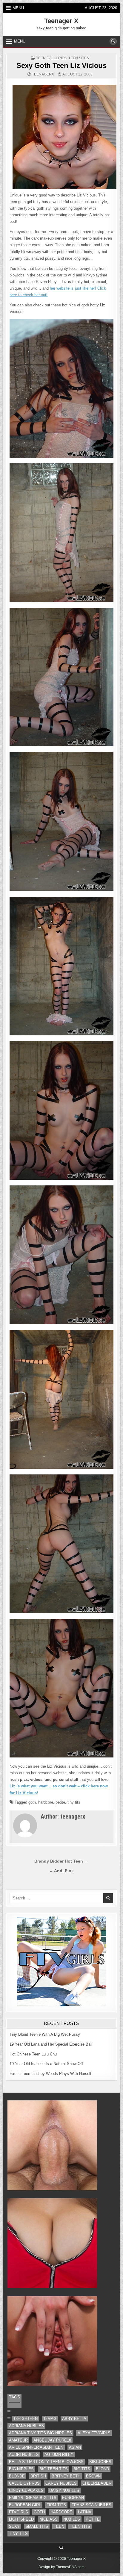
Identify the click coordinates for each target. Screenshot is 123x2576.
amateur (18, 2440)
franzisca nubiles (92, 2505)
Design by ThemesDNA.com (61, 2567)
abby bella (74, 2419)
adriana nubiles (26, 2426)
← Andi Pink (61, 1871)
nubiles (72, 2519)
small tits (37, 2526)
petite (60, 1802)
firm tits (56, 2505)
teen (59, 2526)
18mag (50, 2419)
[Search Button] (113, 41)
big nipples (21, 2469)
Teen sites (79, 58)
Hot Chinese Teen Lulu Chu (33, 2054)
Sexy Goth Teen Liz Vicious (61, 65)
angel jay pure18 (52, 2440)
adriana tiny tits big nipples (40, 2433)
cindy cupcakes (26, 2490)
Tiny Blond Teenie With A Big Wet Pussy (45, 2034)
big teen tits (54, 2469)
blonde (17, 2476)
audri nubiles (24, 2455)
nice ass (49, 2519)
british (38, 2476)
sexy (14, 2526)
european (73, 2498)
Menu (18, 8)
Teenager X (61, 21)
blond (102, 2469)
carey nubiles (61, 2483)
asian (75, 2447)
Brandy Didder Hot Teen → (61, 1861)
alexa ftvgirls (94, 2433)
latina (85, 2512)
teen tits (80, 2526)
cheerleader (97, 2483)
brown (93, 2476)
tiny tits (74, 1802)
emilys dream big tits (33, 2498)
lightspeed (21, 2519)
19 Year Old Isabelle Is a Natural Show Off (46, 2064)
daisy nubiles (64, 2490)
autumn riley (59, 2455)
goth (32, 1802)
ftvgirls (19, 2512)
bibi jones (100, 2462)
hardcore (46, 1802)
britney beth (66, 2476)
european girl (25, 2505)
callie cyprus (24, 2483)
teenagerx (43, 74)
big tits (82, 2469)
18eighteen (26, 2419)
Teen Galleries (51, 58)
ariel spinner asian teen (36, 2447)
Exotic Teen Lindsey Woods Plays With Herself (50, 2074)
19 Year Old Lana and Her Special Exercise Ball (51, 2044)
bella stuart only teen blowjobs (46, 2462)
